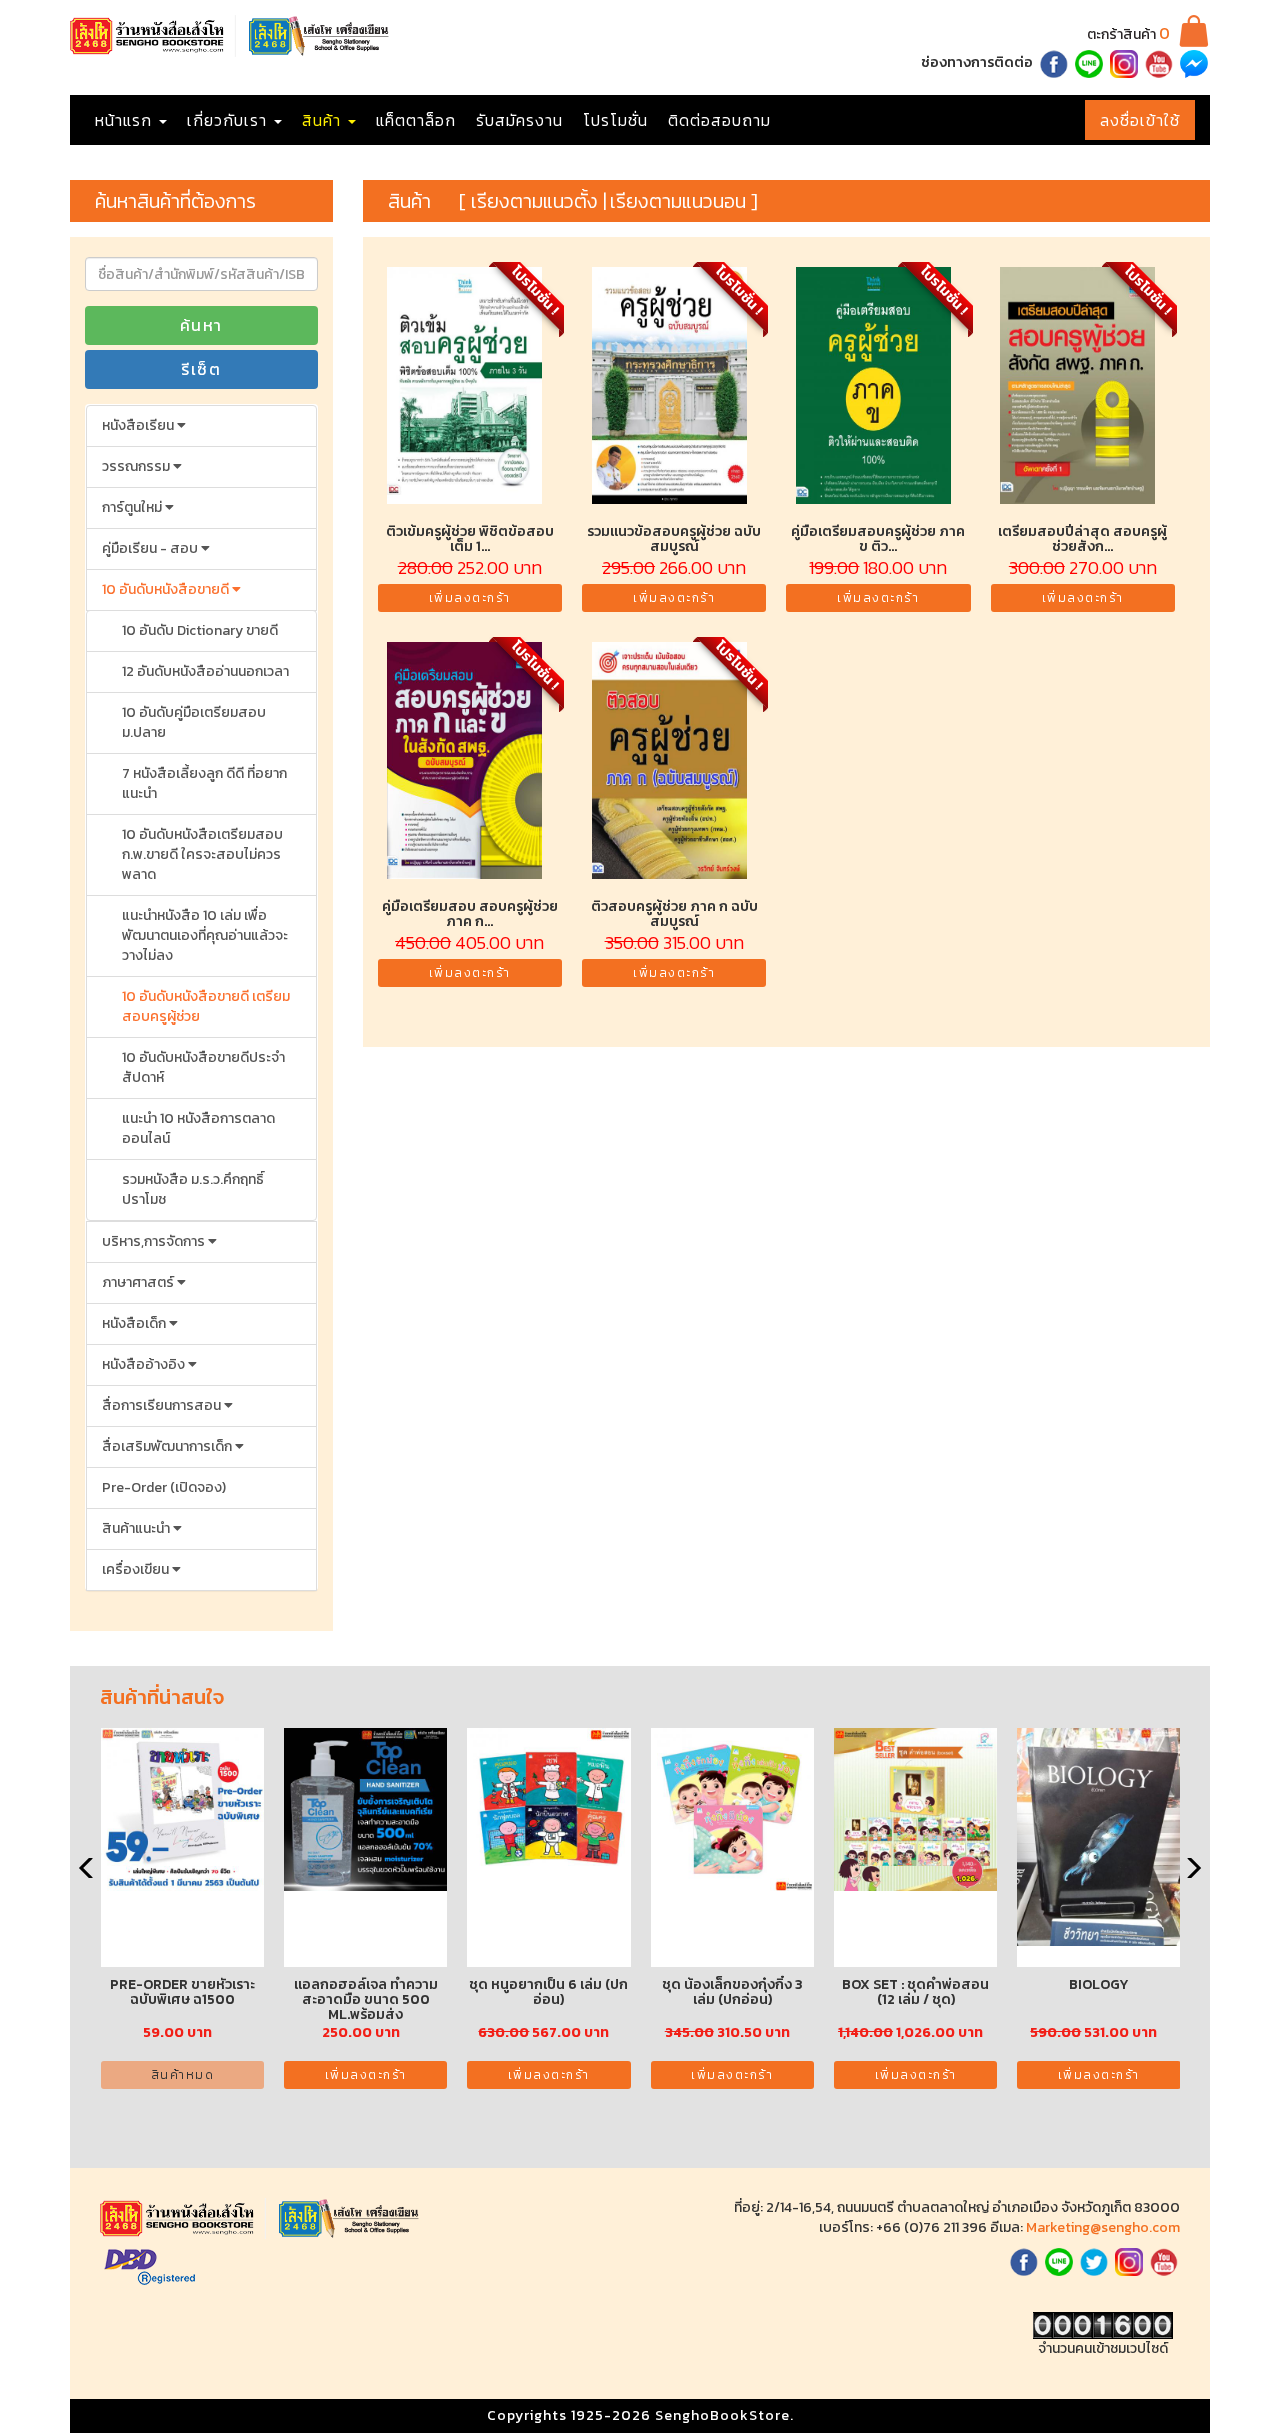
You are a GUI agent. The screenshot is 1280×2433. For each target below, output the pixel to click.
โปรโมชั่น (615, 120)
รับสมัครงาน (519, 120)
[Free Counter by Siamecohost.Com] (1103, 2324)
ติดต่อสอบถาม (719, 120)
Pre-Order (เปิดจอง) (164, 1487)
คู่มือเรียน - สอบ (151, 548)
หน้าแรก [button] (126, 120)
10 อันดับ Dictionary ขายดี (200, 630)
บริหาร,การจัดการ (155, 1241)
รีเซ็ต (201, 369)
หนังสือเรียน (139, 425)
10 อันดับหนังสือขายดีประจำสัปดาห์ (203, 1067)
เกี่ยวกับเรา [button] (229, 120)
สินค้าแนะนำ (137, 1528)
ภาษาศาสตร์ (139, 1282)
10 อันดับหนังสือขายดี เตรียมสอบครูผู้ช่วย (206, 1006)
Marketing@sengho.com (1103, 2227)
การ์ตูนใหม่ (133, 507)
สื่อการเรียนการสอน (163, 1405)
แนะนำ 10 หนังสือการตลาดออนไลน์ (198, 1128)
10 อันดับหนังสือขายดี (167, 589)
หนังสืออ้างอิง (145, 1364)
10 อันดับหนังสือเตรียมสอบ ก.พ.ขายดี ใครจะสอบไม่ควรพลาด (202, 854)
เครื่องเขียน (137, 1569)
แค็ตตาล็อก (416, 120)
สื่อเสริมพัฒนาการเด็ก (168, 1446)
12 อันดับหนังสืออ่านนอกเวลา (205, 671)
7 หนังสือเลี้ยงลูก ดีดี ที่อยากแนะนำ (204, 783)
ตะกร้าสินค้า (1128, 34)
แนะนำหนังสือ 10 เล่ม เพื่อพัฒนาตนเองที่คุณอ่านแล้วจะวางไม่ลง (205, 935)
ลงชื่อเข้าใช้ (1140, 120)
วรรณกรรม (137, 466)
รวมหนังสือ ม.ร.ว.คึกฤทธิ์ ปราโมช (193, 1189)
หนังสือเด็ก (135, 1323)
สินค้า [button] (324, 120)
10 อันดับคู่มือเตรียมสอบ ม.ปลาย (194, 722)
